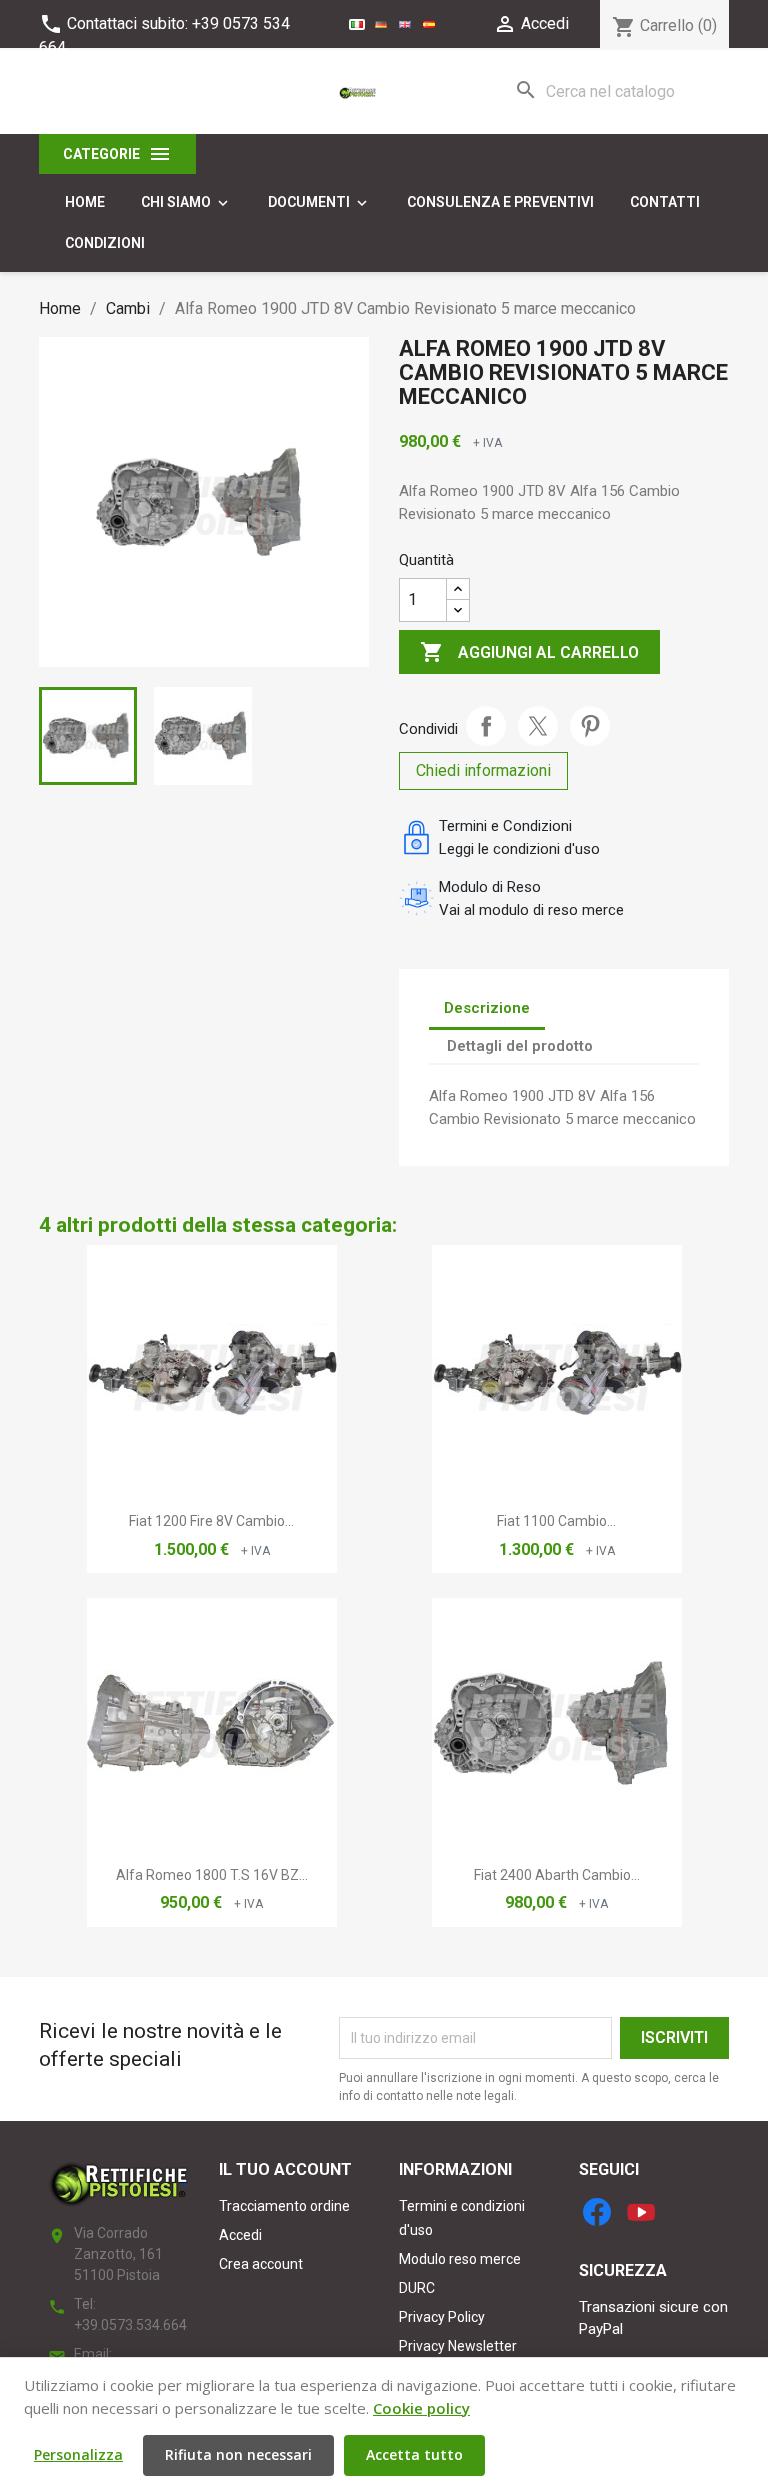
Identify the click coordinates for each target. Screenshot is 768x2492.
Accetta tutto (414, 2454)
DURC (417, 2288)
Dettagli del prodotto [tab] (520, 1046)
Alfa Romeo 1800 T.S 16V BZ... (212, 1875)
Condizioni (105, 243)
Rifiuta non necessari (238, 2454)
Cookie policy (421, 2408)
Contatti (665, 202)
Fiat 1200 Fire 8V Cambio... (211, 1521)
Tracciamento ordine (284, 2206)
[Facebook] (597, 2212)
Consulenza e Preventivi (500, 202)
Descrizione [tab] (487, 1008)
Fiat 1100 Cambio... (556, 1521)
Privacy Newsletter (458, 2346)
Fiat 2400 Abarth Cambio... (557, 1875)
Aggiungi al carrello (529, 652)
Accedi (240, 2235)
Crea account (261, 2264)
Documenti (319, 203)
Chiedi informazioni (483, 770)
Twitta (538, 726)
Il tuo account (285, 2169)
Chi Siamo (186, 203)
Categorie (117, 154)
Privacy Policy (442, 2317)
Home (85, 202)
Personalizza (78, 2454)
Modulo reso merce (460, 2259)
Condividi (486, 726)
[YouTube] (641, 2212)
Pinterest (590, 726)
